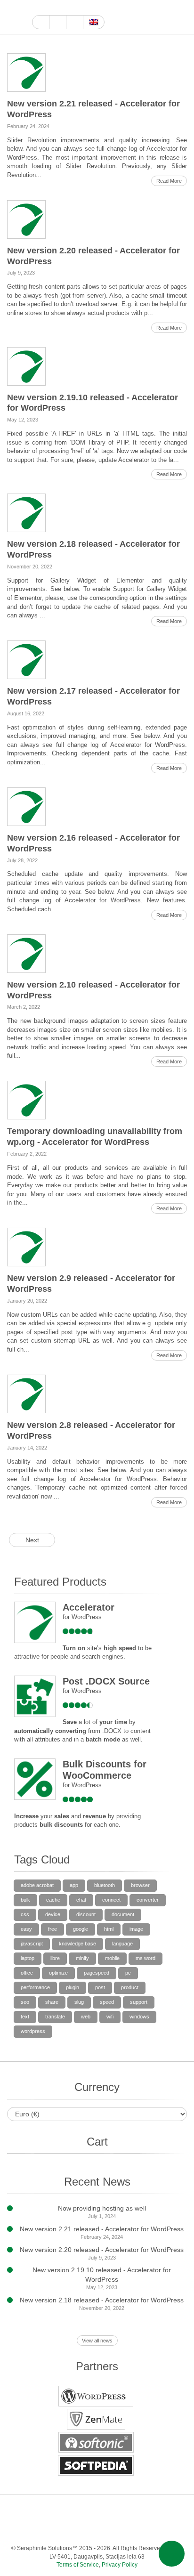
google (81, 1929)
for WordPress (82, 1617)
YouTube (48, 8)
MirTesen (105, 2529)
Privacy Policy (120, 2565)
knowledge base (77, 1944)
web (86, 2017)
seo (25, 2002)
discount (86, 1914)
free (53, 1929)
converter (148, 1900)
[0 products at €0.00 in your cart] (165, 17)
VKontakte (86, 2529)
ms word (145, 1958)
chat (81, 1900)
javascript (32, 1944)
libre (55, 1958)
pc (128, 1973)
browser (140, 1885)
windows (139, 2017)
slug (79, 2002)
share (52, 2002)
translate (55, 2017)
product (130, 1987)
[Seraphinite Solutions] (16, 17)
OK (124, 2529)
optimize (58, 1973)
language (122, 1944)
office (27, 1973)
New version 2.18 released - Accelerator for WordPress (102, 2300)
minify (82, 1958)
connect (111, 1900)
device (53, 1914)
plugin (73, 1987)
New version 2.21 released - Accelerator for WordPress (102, 2229)
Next (32, 1540)
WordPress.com (30, 2529)
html (109, 1929)
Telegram (68, 2529)
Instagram (81, 8)
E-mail (162, 2529)
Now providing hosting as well (102, 2208)
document (123, 1914)
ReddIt (92, 8)
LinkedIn (133, 2510)
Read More (169, 181)
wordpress (33, 2031)
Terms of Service (78, 2565)
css (25, 1914)
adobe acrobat (37, 1885)
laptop (28, 1958)
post (100, 1987)
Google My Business (37, 8)
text (25, 2017)
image (136, 1929)
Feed (143, 2529)
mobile (112, 1958)
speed (107, 2002)
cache (53, 1900)
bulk (25, 1900)
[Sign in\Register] (181, 17)
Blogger (49, 2529)
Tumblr (171, 2510)
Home (41, 22)
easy (26, 1929)
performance (35, 1987)
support (139, 2002)
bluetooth (105, 1885)
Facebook (59, 8)
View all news (97, 2341)
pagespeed (97, 1973)
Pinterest (152, 2510)
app (74, 1885)
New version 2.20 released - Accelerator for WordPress (102, 2250)
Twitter (70, 8)
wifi (110, 2017)
